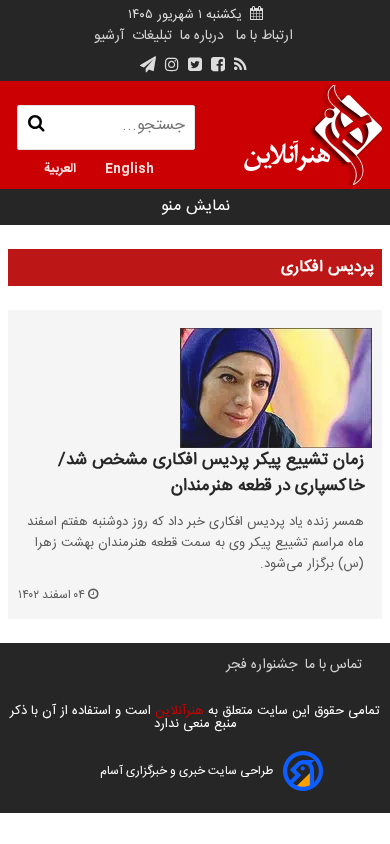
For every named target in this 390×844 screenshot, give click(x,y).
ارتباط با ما (264, 36)
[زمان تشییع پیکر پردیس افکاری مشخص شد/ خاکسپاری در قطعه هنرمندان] (195, 388)
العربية (60, 167)
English (129, 167)
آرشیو (109, 36)
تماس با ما (333, 665)
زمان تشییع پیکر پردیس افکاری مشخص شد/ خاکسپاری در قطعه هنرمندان (211, 473)
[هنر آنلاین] (313, 135)
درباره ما (202, 36)
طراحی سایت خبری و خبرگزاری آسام (186, 771)
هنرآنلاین (177, 711)
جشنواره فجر (261, 665)
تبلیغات (150, 36)
